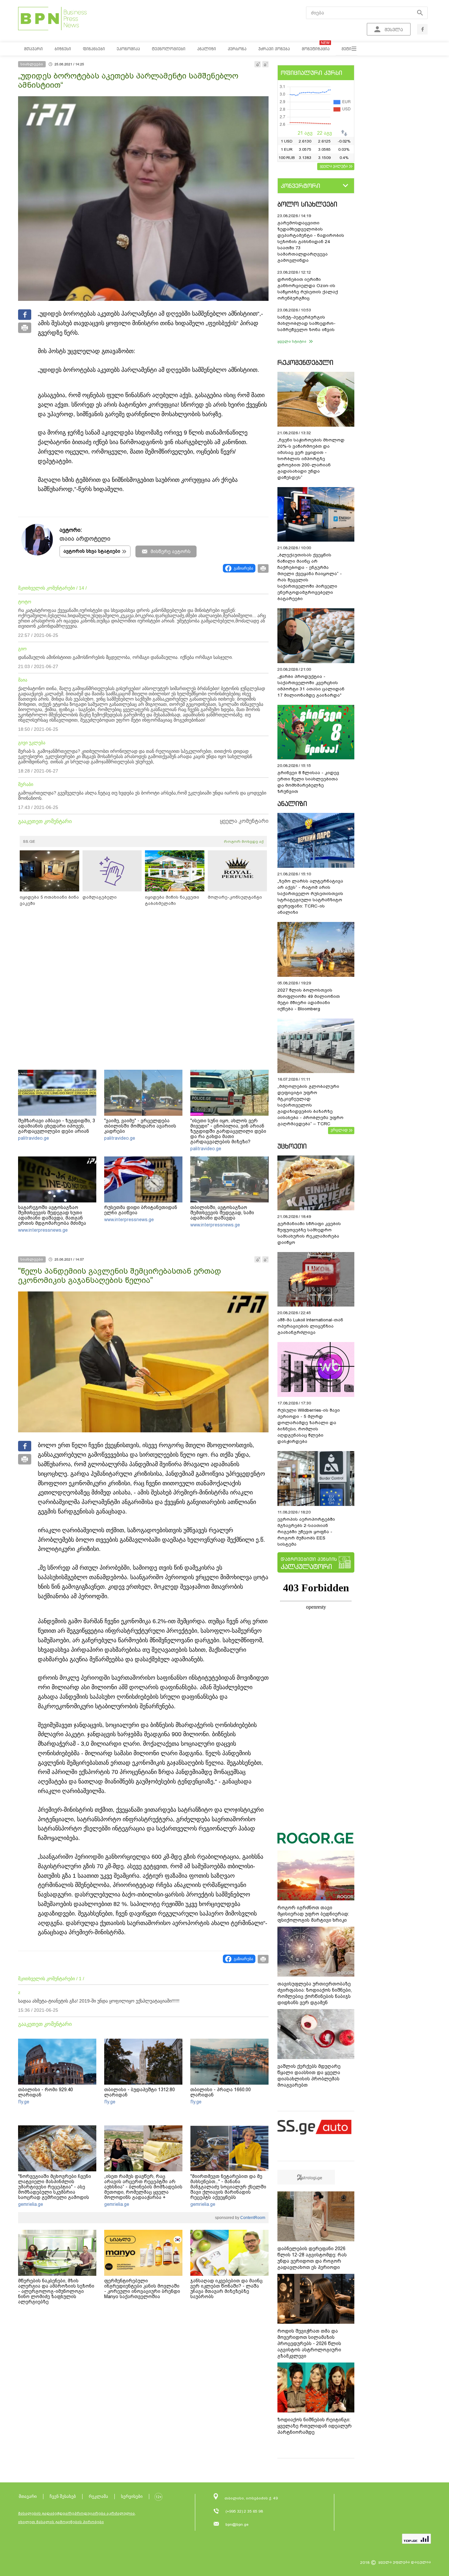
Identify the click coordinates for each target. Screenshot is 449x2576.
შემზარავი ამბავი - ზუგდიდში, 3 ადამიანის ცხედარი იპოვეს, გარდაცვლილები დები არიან (57, 1126)
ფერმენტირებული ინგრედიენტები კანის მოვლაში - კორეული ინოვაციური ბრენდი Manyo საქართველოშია (142, 2289)
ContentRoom (252, 2218)
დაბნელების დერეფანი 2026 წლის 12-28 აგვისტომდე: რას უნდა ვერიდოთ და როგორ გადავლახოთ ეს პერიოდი (312, 2258)
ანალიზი (292, 804)
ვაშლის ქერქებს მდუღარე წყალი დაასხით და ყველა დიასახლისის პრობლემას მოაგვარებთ (309, 2076)
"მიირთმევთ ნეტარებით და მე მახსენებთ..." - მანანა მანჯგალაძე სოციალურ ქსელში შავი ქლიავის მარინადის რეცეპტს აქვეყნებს (228, 2187)
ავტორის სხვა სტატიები (92, 551)
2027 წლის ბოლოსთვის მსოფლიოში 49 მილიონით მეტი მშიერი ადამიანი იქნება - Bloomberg (309, 999)
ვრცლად (339, 1130)
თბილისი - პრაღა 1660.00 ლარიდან (221, 2092)
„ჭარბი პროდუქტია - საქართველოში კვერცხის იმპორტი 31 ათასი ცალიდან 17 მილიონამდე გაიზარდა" (311, 686)
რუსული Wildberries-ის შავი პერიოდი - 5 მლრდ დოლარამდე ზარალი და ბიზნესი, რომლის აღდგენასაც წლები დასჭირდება (309, 1426)
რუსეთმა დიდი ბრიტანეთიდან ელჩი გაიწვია (141, 1210)
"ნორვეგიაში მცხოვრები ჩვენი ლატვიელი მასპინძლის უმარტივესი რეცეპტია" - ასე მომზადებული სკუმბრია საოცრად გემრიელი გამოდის (55, 2187)
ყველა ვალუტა (334, 166)
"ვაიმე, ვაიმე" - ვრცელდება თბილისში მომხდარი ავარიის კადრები (140, 1126)
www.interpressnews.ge (43, 1230)
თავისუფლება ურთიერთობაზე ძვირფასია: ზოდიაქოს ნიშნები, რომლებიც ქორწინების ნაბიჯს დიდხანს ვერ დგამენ (315, 1993)
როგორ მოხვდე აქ (244, 841)
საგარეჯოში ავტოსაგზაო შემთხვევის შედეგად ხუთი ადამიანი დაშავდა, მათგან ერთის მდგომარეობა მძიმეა (52, 1215)
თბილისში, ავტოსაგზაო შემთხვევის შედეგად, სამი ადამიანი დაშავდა (222, 1213)
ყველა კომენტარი (244, 821)
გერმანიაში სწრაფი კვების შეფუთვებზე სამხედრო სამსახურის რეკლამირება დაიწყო (309, 1233)
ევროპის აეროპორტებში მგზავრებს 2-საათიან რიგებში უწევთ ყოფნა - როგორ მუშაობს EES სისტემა (306, 1532)
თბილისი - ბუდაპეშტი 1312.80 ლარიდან (140, 2092)
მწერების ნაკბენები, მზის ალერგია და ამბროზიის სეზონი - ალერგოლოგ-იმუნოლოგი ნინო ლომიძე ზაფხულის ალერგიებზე (56, 2291)
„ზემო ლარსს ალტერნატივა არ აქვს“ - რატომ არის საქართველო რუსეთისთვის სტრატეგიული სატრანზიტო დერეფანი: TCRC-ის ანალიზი (310, 897)
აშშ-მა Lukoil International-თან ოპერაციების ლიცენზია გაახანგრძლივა (310, 1326)
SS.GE (29, 841)
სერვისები (132, 2496)
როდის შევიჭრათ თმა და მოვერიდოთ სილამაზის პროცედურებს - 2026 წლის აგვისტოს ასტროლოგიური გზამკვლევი (309, 2343)
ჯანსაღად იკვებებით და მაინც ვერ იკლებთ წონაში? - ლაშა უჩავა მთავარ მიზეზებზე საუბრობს (226, 2289)
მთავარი (28, 2496)
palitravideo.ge (34, 1138)
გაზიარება (243, 568)
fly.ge (24, 2102)
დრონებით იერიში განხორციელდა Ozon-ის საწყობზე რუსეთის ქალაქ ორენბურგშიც (308, 289)
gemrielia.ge (31, 2204)
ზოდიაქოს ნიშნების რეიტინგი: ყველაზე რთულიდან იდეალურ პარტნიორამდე (315, 2426)
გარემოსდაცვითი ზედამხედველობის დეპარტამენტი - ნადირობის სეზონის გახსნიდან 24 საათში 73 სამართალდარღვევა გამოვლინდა (311, 242)
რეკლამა (98, 2496)
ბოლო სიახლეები (307, 204)
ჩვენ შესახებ (63, 2496)
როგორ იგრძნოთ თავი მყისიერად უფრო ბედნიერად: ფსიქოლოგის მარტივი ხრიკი (313, 1914)
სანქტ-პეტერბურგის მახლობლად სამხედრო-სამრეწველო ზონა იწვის (307, 323)
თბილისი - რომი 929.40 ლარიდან (46, 2092)
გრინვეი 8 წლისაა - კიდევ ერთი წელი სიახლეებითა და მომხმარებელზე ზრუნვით (308, 782)
